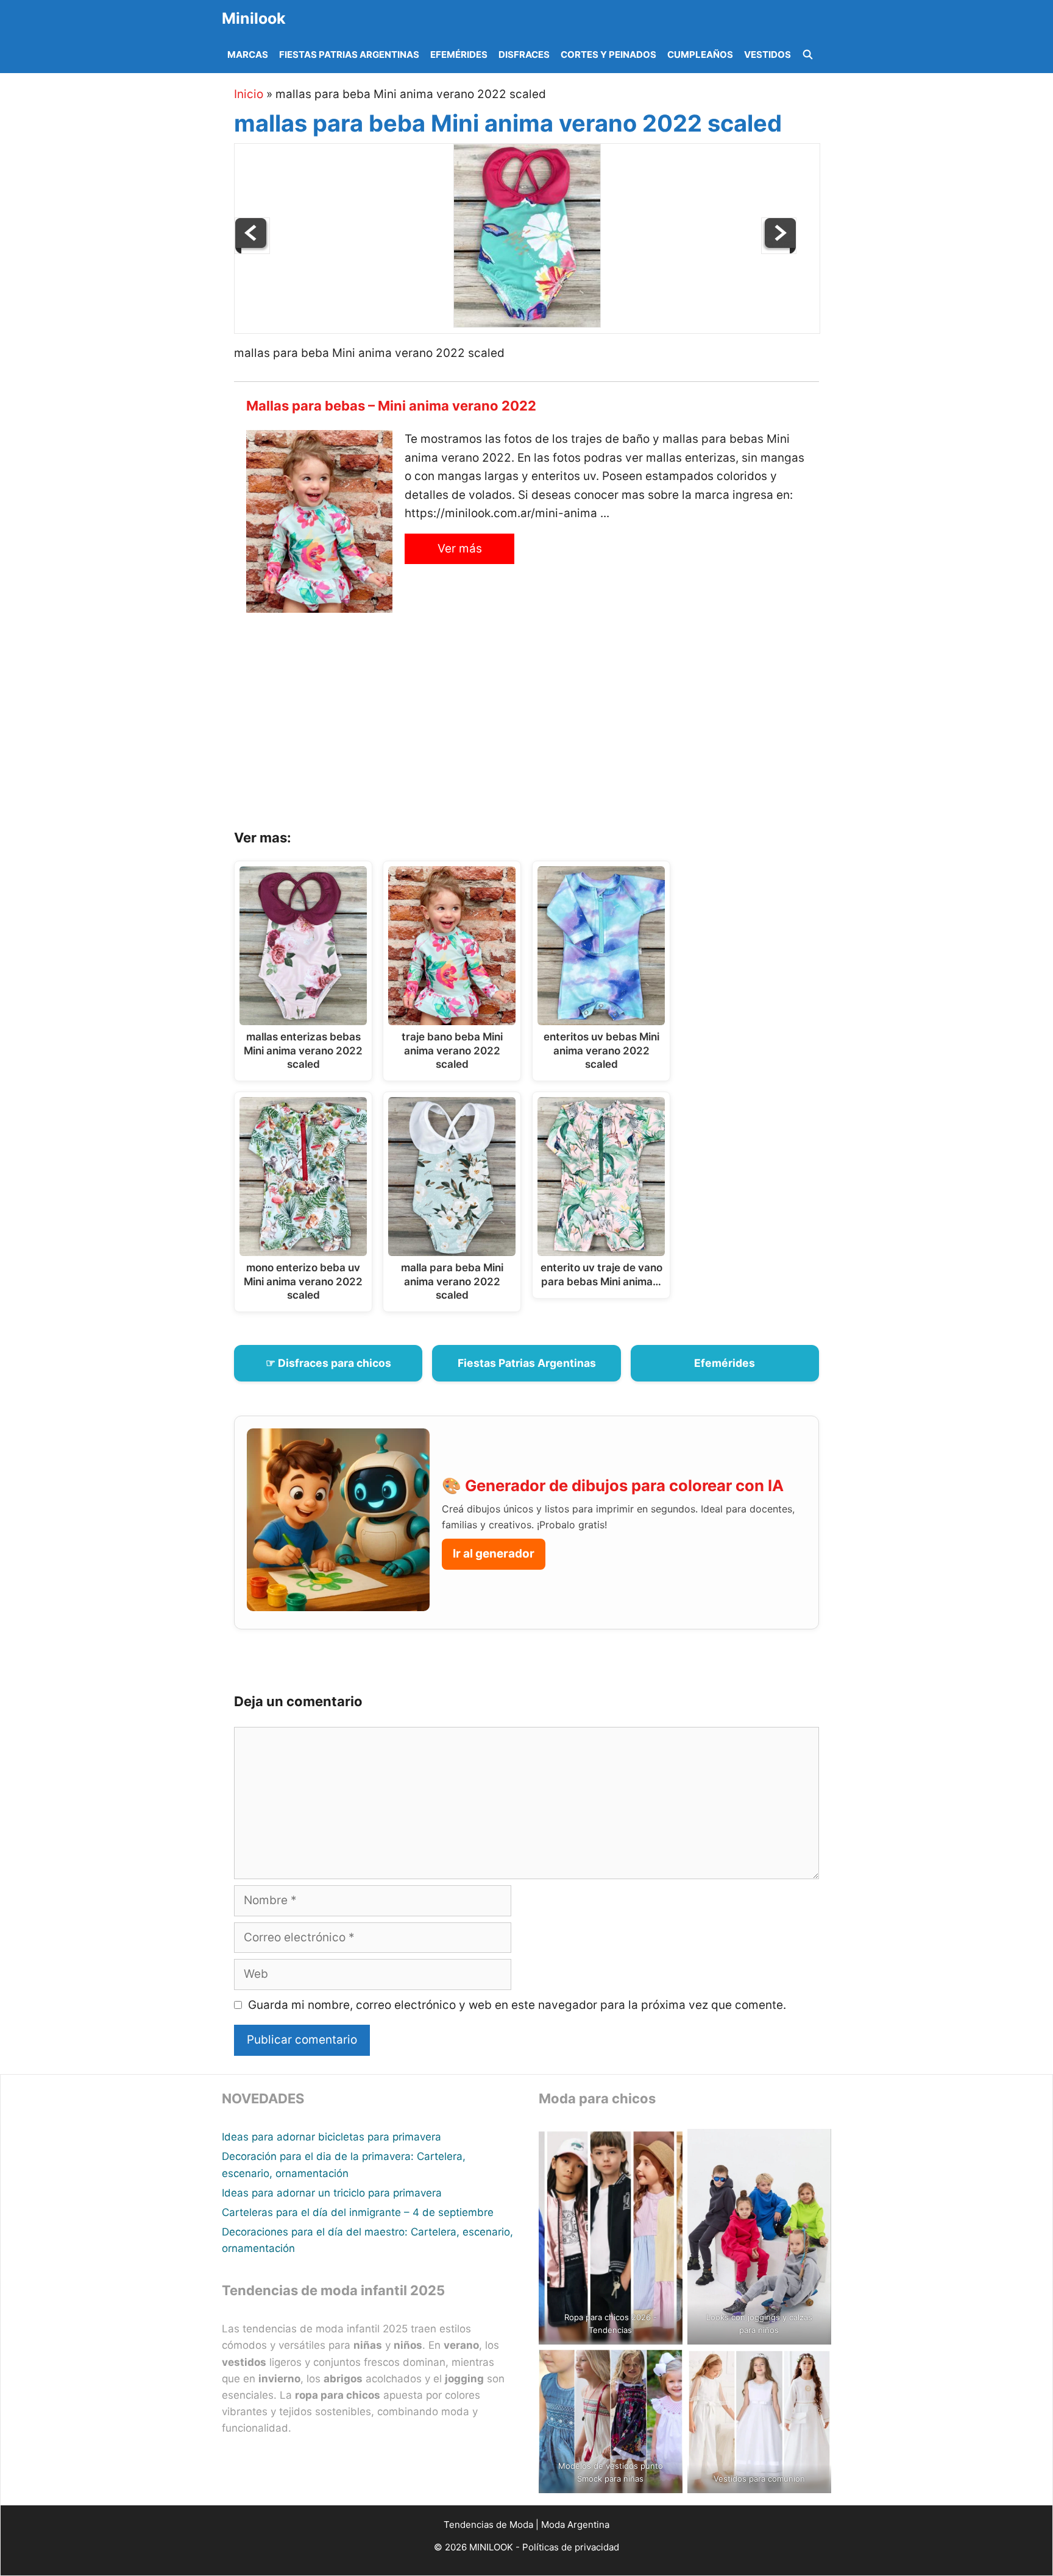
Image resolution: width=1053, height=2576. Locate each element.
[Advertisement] (542, 725)
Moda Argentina (575, 2525)
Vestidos (768, 55)
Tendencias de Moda (488, 2525)
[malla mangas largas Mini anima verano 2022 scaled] (252, 250)
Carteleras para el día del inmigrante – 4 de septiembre (358, 2212)
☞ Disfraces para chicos (328, 1363)
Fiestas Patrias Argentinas (349, 55)
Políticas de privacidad (571, 2547)
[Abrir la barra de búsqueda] (808, 55)
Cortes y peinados (608, 55)
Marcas (248, 55)
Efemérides (459, 55)
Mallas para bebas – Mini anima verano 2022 (391, 406)
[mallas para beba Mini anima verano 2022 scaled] (527, 324)
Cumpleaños (700, 55)
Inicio (249, 94)
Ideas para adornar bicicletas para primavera (331, 2137)
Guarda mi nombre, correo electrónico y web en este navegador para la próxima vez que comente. (517, 2005)
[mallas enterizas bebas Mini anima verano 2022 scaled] (779, 250)
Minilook (254, 18)
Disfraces (524, 55)
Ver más (460, 549)
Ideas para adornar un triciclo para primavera (332, 2193)
